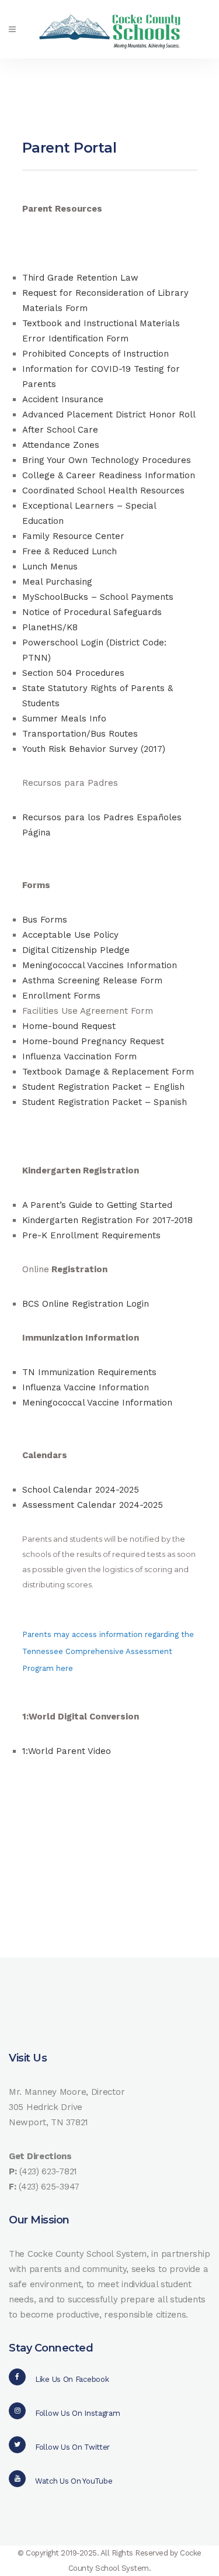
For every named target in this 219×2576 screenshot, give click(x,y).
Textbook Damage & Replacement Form (108, 1072)
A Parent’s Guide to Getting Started (97, 1205)
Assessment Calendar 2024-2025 (93, 1505)
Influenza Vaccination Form (79, 1056)
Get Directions (40, 2156)
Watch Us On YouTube (74, 2481)
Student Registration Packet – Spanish (105, 1102)
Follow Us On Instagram (77, 2413)
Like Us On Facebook (72, 2379)
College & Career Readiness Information (109, 475)
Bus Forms (45, 920)
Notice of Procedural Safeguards (92, 612)
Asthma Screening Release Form (92, 980)
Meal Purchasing (57, 582)
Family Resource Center (73, 536)
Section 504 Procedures (73, 673)
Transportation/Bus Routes (80, 734)
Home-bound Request (69, 1026)
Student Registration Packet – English (103, 1087)
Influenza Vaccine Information (86, 1387)
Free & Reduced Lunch (69, 551)
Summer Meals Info (64, 719)
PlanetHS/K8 (50, 627)
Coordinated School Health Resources (103, 491)
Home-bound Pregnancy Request (93, 1041)
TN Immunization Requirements (89, 1372)
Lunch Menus (50, 567)
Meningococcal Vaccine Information (97, 1403)
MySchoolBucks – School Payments (98, 597)
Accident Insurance (63, 399)
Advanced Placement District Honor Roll (109, 415)
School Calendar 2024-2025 (81, 1490)
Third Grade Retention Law (80, 278)
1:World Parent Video (67, 1751)
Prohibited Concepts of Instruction (95, 354)
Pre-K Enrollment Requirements (91, 1235)
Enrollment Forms (61, 996)
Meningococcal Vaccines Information (100, 965)
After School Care (60, 430)
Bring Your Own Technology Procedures (107, 460)
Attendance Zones (61, 445)
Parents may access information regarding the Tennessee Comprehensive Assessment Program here (108, 1651)
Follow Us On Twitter (72, 2447)
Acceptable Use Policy (70, 935)
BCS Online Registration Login (86, 1304)
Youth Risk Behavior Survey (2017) (94, 749)
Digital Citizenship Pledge (76, 950)
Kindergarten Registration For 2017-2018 (107, 1220)
